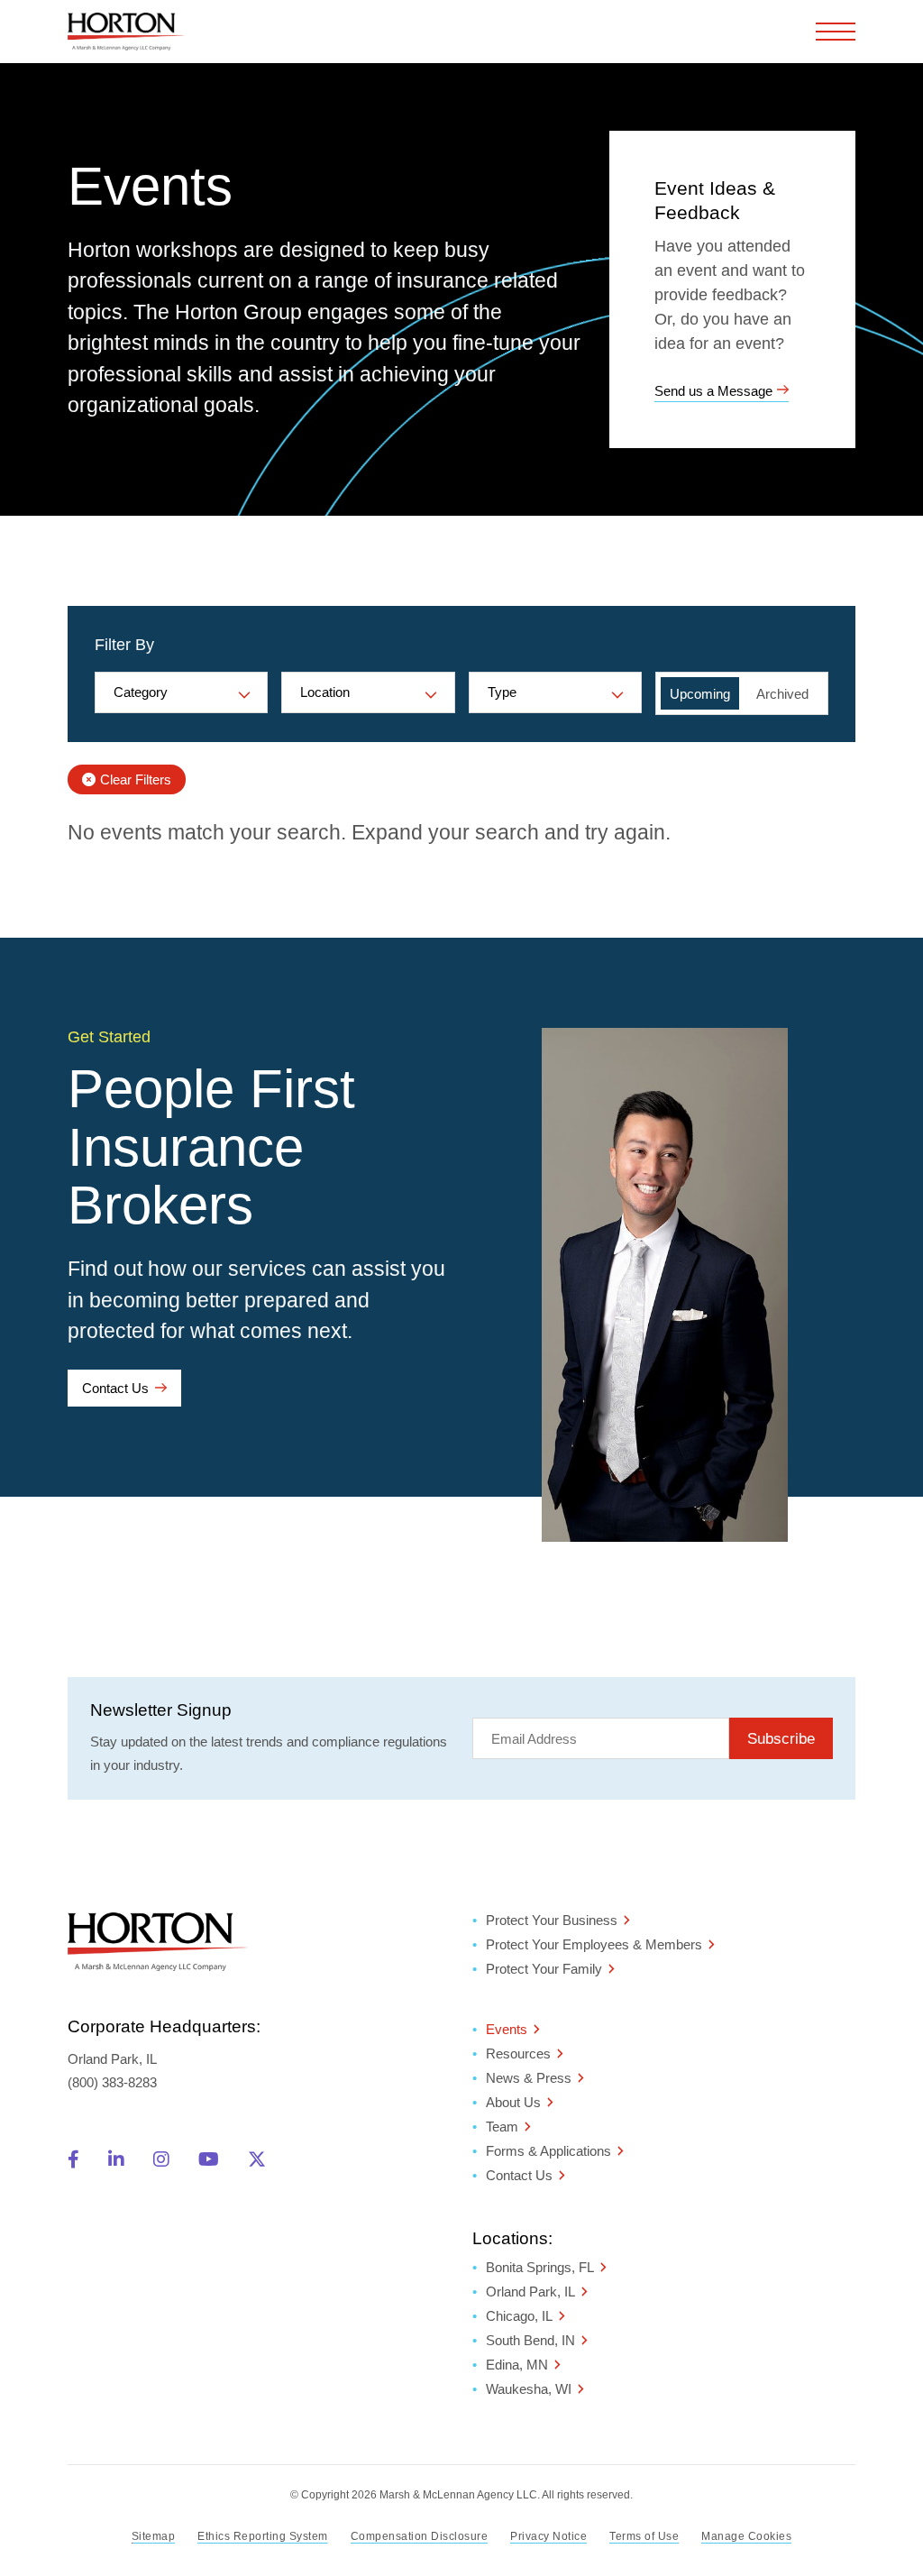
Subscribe (781, 1739)
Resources (518, 2053)
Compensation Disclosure (420, 2536)
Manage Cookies (746, 2536)
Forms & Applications (548, 2151)
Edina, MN (517, 2365)
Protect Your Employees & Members (594, 1944)
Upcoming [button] (700, 694)
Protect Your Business (552, 1920)
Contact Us (115, 1388)
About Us (513, 2102)
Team (502, 2127)
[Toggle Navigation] (836, 32)
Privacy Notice (548, 2536)
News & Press (529, 2078)
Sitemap (154, 2536)
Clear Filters (136, 779)
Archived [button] (782, 694)
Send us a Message (713, 391)
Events (507, 2029)
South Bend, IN (530, 2340)
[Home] (126, 32)
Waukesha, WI (529, 2389)
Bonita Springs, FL (540, 2267)
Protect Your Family (544, 1969)
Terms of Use (644, 2536)
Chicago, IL (519, 2316)
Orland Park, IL (530, 2292)
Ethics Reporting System (263, 2536)
